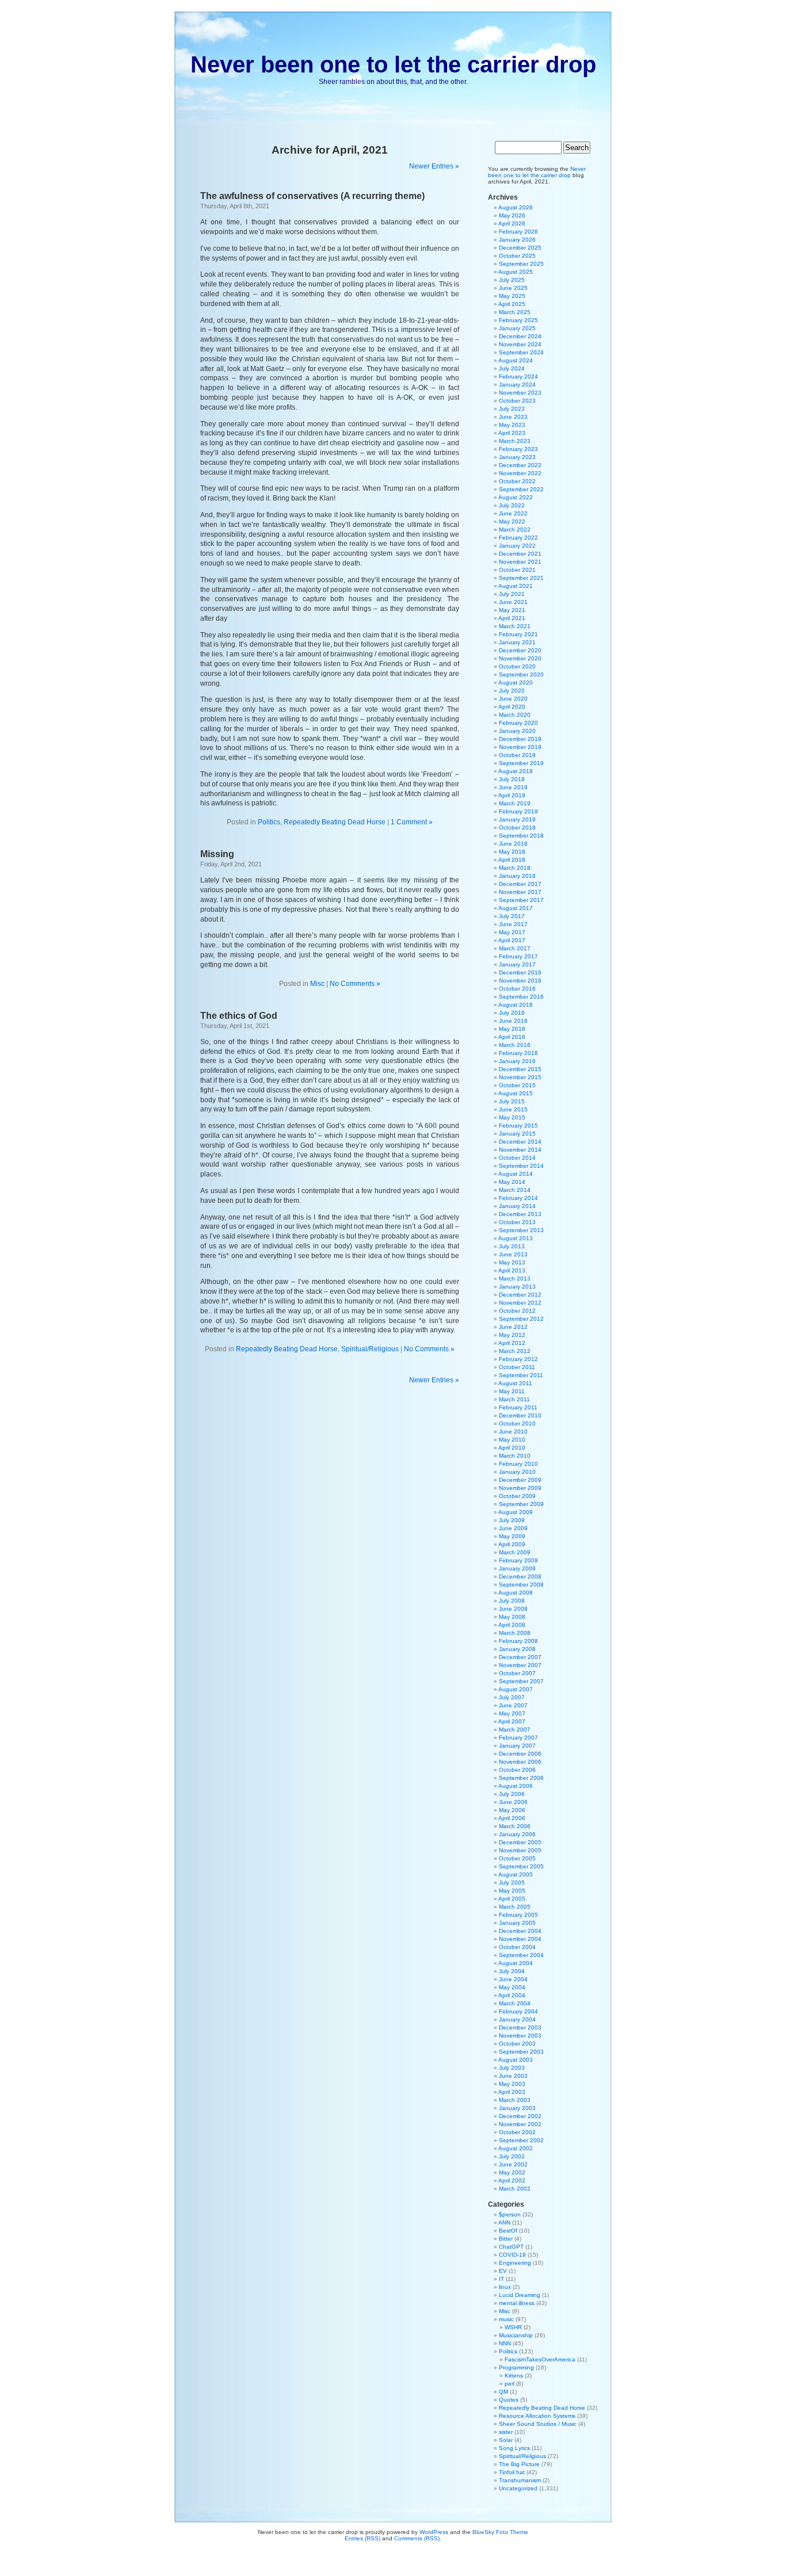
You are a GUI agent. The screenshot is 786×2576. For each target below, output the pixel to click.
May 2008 (512, 1617)
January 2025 (517, 328)
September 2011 (521, 1375)
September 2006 (521, 1778)
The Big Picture (519, 2464)
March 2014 (515, 1190)
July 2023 (512, 409)
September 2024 (521, 352)
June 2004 (513, 1979)
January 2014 (517, 1206)
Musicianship (516, 2335)
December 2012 (520, 1295)
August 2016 (516, 1005)
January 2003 (517, 2108)
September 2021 (521, 578)
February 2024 (518, 377)
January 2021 (517, 642)
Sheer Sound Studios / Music (538, 2424)
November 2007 (520, 1665)
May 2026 (512, 215)
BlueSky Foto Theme (500, 2532)
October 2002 (517, 2132)
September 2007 (521, 1681)
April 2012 (512, 1343)
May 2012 (512, 1335)
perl (510, 2384)
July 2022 (512, 505)
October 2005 (517, 1858)
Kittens (514, 2376)
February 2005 (518, 1915)
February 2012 (518, 1359)
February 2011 (518, 1407)
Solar (506, 2440)
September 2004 (521, 1955)
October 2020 (517, 666)
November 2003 (520, 2036)
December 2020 (520, 650)
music (506, 2319)
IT (501, 2279)
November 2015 (520, 1077)
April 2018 (512, 860)
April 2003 (512, 2092)
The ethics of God (239, 1016)
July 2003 (512, 2068)
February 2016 (518, 1053)
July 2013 (512, 1246)
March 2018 (515, 868)
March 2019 (515, 803)
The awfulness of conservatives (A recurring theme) (312, 196)
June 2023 (513, 417)
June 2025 (513, 288)
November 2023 (520, 393)
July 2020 (512, 691)
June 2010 (513, 1432)
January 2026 (517, 240)
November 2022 (520, 473)
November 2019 (520, 747)
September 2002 (521, 2140)
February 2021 (518, 634)
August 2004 (516, 1963)
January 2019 (517, 819)
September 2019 (521, 763)
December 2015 (520, 1069)
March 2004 (515, 2003)
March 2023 (515, 441)
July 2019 (512, 779)
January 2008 (517, 1649)
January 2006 (517, 1834)
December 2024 (520, 336)
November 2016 (520, 981)
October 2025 (517, 256)
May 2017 (512, 932)
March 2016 (515, 1045)
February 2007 (518, 1738)
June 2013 (513, 1254)
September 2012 (521, 1319)
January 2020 (517, 731)
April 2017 (512, 940)
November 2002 (520, 2124)
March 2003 (515, 2100)
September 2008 (521, 1585)
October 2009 (517, 1496)
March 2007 (515, 1730)
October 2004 (517, 1947)
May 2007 (512, 1713)
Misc (317, 984)
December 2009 (520, 1480)
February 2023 (518, 449)
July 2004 (512, 1971)
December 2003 (520, 2027)
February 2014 (518, 1198)
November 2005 (520, 1850)
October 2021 (517, 570)
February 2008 (518, 1641)
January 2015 (517, 1134)
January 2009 (517, 1568)
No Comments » (355, 984)
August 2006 (516, 1786)
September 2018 (521, 836)
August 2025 (516, 272)
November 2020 (520, 658)
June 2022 (513, 513)
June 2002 (513, 2164)
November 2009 (520, 1488)
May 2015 (512, 1117)
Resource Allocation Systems (537, 2416)
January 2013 (517, 1287)
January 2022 (517, 546)
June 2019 (513, 787)
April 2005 (512, 1899)
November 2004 (520, 1939)
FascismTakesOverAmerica (540, 2359)
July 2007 (512, 1697)
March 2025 (515, 312)
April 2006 (512, 1818)
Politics (269, 822)
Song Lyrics (514, 2448)
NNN (505, 2343)
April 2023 (512, 433)
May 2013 (512, 1262)
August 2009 (516, 1512)
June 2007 (513, 1705)
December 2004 (520, 1931)
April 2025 (512, 304)
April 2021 (512, 618)
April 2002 (512, 2181)
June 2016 (513, 1021)
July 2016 (512, 1013)
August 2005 (516, 1874)
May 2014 (512, 1182)
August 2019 (516, 771)
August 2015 (516, 1093)
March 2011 (514, 1399)
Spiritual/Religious (370, 1349)
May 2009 (512, 1536)
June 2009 (513, 1528)
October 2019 (517, 755)
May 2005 (512, 1891)
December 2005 (520, 1842)
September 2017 (521, 900)
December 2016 (520, 972)
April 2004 (512, 1995)
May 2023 (512, 425)
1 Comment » (412, 822)
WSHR (513, 2327)
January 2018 (517, 876)
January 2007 (517, 1746)
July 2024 (512, 368)
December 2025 (520, 248)
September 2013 (521, 1230)
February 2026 (518, 232)
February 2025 (518, 320)
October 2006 (517, 1770)
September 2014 (521, 1166)
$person (510, 2214)
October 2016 (517, 989)
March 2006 (515, 1826)
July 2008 (512, 1601)
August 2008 (516, 1593)
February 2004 (518, 2011)
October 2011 (517, 1367)
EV (503, 2271)
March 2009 (515, 1552)
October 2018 (517, 828)
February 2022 (518, 538)
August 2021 (516, 586)
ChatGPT (511, 2247)
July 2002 (512, 2156)
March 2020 (515, 715)
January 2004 (517, 2019)
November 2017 (520, 892)
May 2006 (512, 1810)
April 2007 (512, 1721)
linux (505, 2287)
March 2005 (515, 1907)
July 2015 (512, 1101)
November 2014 (520, 1150)
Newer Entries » (434, 166)
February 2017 (518, 956)
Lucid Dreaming (520, 2295)
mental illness (517, 2303)
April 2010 (512, 1448)
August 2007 (516, 1689)
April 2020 (512, 707)
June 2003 (513, 2076)
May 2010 (512, 1440)
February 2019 (518, 811)
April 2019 (512, 795)
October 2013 (517, 1222)
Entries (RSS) (363, 2538)
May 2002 (512, 2172)
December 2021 (520, 554)
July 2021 (512, 594)
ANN (504, 2223)
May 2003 (512, 2084)
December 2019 (520, 739)
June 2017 (513, 924)
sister (506, 2432)
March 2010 (515, 1456)
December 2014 (520, 1142)
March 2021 (515, 626)
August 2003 (516, 2060)
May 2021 (512, 610)
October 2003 (517, 2044)
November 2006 (520, 1762)
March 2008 (515, 1633)
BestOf (508, 2231)
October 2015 (517, 1085)
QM (503, 2392)
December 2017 (520, 884)
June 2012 (513, 1327)
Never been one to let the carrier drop (393, 64)
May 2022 (512, 521)
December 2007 (520, 1657)
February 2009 (518, 1560)
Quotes (509, 2400)
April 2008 (512, 1625)
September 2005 (521, 1866)
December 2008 (520, 1576)
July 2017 (512, 916)
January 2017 (517, 964)
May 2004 (512, 1987)
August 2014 (516, 1174)
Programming (516, 2367)
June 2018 (513, 844)
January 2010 (517, 1472)
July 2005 (512, 1883)
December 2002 (520, 2116)
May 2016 (512, 1029)
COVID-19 (512, 2255)
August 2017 (516, 908)
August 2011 (515, 1383)
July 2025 (512, 280)
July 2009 (512, 1520)
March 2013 (515, 1279)
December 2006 (520, 1754)
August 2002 (516, 2148)
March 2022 (515, 530)
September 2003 (521, 2052)
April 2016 (512, 1037)
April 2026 (512, 223)
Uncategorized (518, 2488)
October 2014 (517, 1158)
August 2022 (516, 497)
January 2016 (517, 1061)
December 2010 (520, 1415)
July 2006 (512, 1794)
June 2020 (513, 699)
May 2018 (512, 852)
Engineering (515, 2263)
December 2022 (520, 465)
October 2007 (517, 1673)
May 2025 (512, 296)
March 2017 (515, 948)
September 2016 (521, 997)
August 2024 (516, 360)
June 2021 (513, 602)
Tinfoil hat (512, 2472)
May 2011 (512, 1391)
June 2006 (513, 1802)
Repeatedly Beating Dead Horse (335, 822)
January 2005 (517, 1923)
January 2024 (517, 385)
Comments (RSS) (417, 2538)
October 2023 (517, 401)
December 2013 (520, 1214)
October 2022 (517, 481)
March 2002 (515, 2189)
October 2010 (517, 1423)
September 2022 (521, 489)
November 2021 (520, 562)
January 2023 (517, 457)
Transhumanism (520, 2480)
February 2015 (518, 1125)
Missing (217, 854)
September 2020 (521, 674)
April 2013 (512, 1270)
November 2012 (520, 1303)
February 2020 (518, 723)
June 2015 (513, 1109)
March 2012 (515, 1351)
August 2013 (516, 1238)
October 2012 (517, 1311)
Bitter (506, 2239)
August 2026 (516, 207)
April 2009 (512, 1544)
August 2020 (516, 683)
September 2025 (521, 264)
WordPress (434, 2532)
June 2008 (513, 1609)
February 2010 (518, 1464)
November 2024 (520, 344)
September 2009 (521, 1504)
